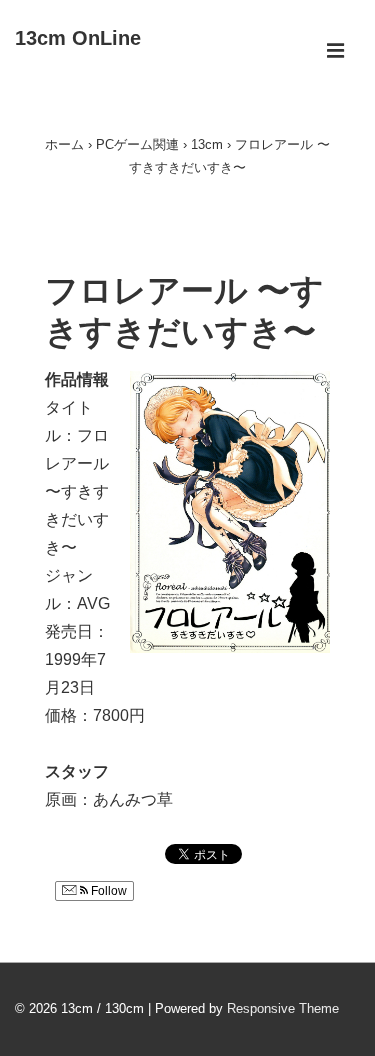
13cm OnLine (78, 38)
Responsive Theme (283, 1008)
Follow (107, 891)
